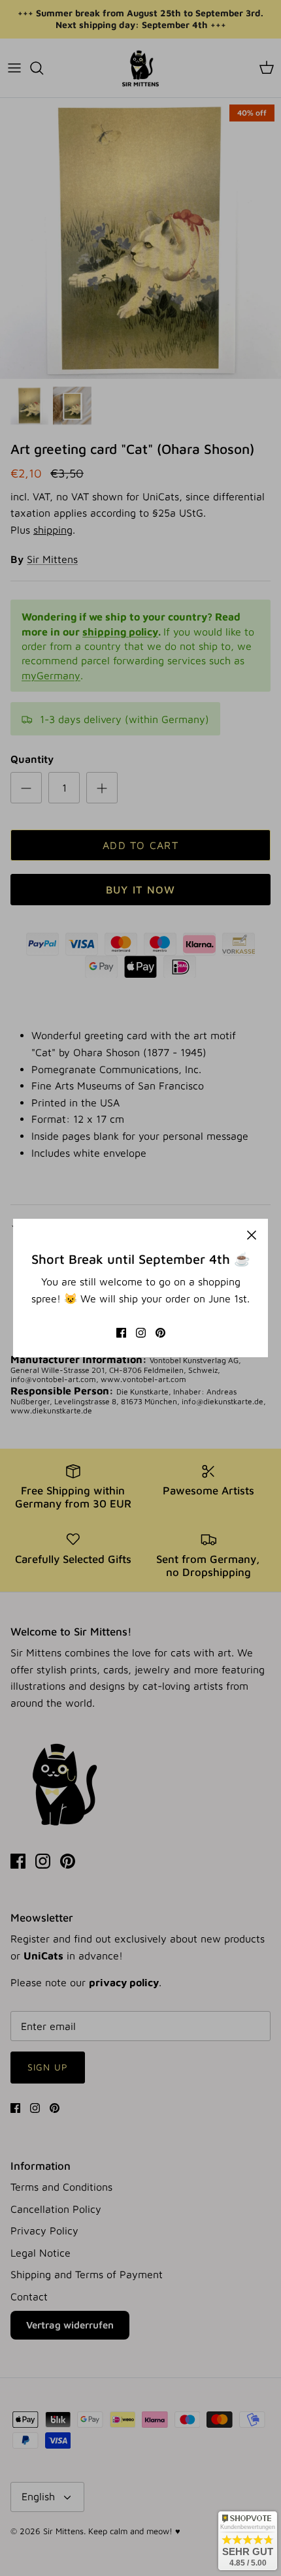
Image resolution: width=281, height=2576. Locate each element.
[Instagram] (141, 1333)
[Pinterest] (160, 1333)
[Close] (252, 1235)
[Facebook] (121, 1333)
